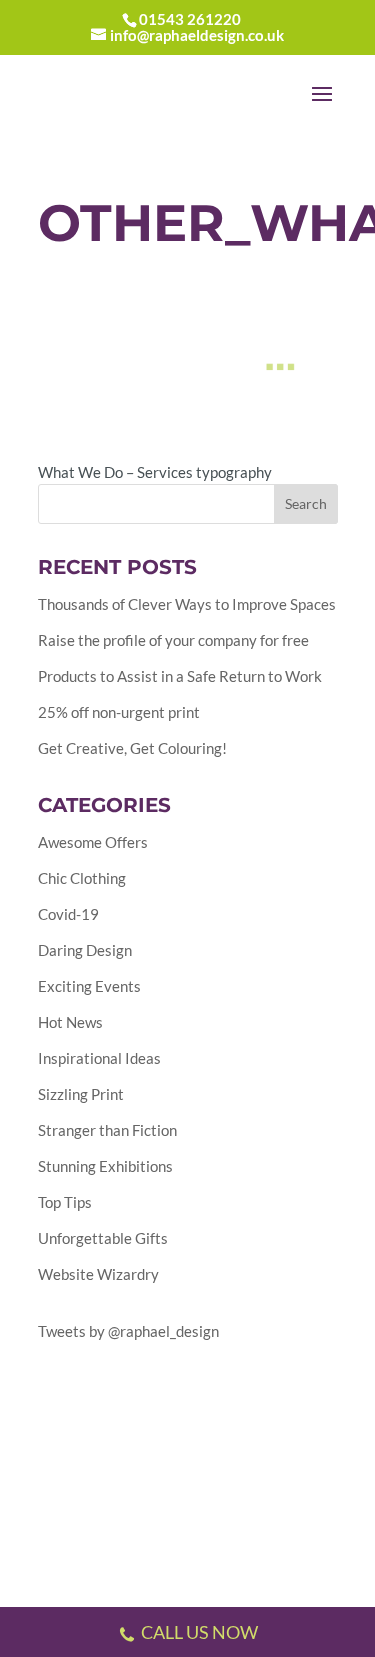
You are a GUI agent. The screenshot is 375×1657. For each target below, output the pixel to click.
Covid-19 (68, 914)
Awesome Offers (93, 842)
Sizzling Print (81, 1094)
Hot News (70, 1022)
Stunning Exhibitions (105, 1166)
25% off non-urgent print (119, 712)
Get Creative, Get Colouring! (132, 748)
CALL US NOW (199, 1632)
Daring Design (85, 950)
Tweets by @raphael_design (128, 1331)
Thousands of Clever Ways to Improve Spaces (187, 604)
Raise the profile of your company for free (173, 640)
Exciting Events (89, 986)
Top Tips (65, 1202)
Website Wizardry (98, 1274)
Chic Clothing (82, 878)
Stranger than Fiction (107, 1130)
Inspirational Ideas (99, 1058)
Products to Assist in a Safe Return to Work (180, 676)
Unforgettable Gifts (103, 1238)
